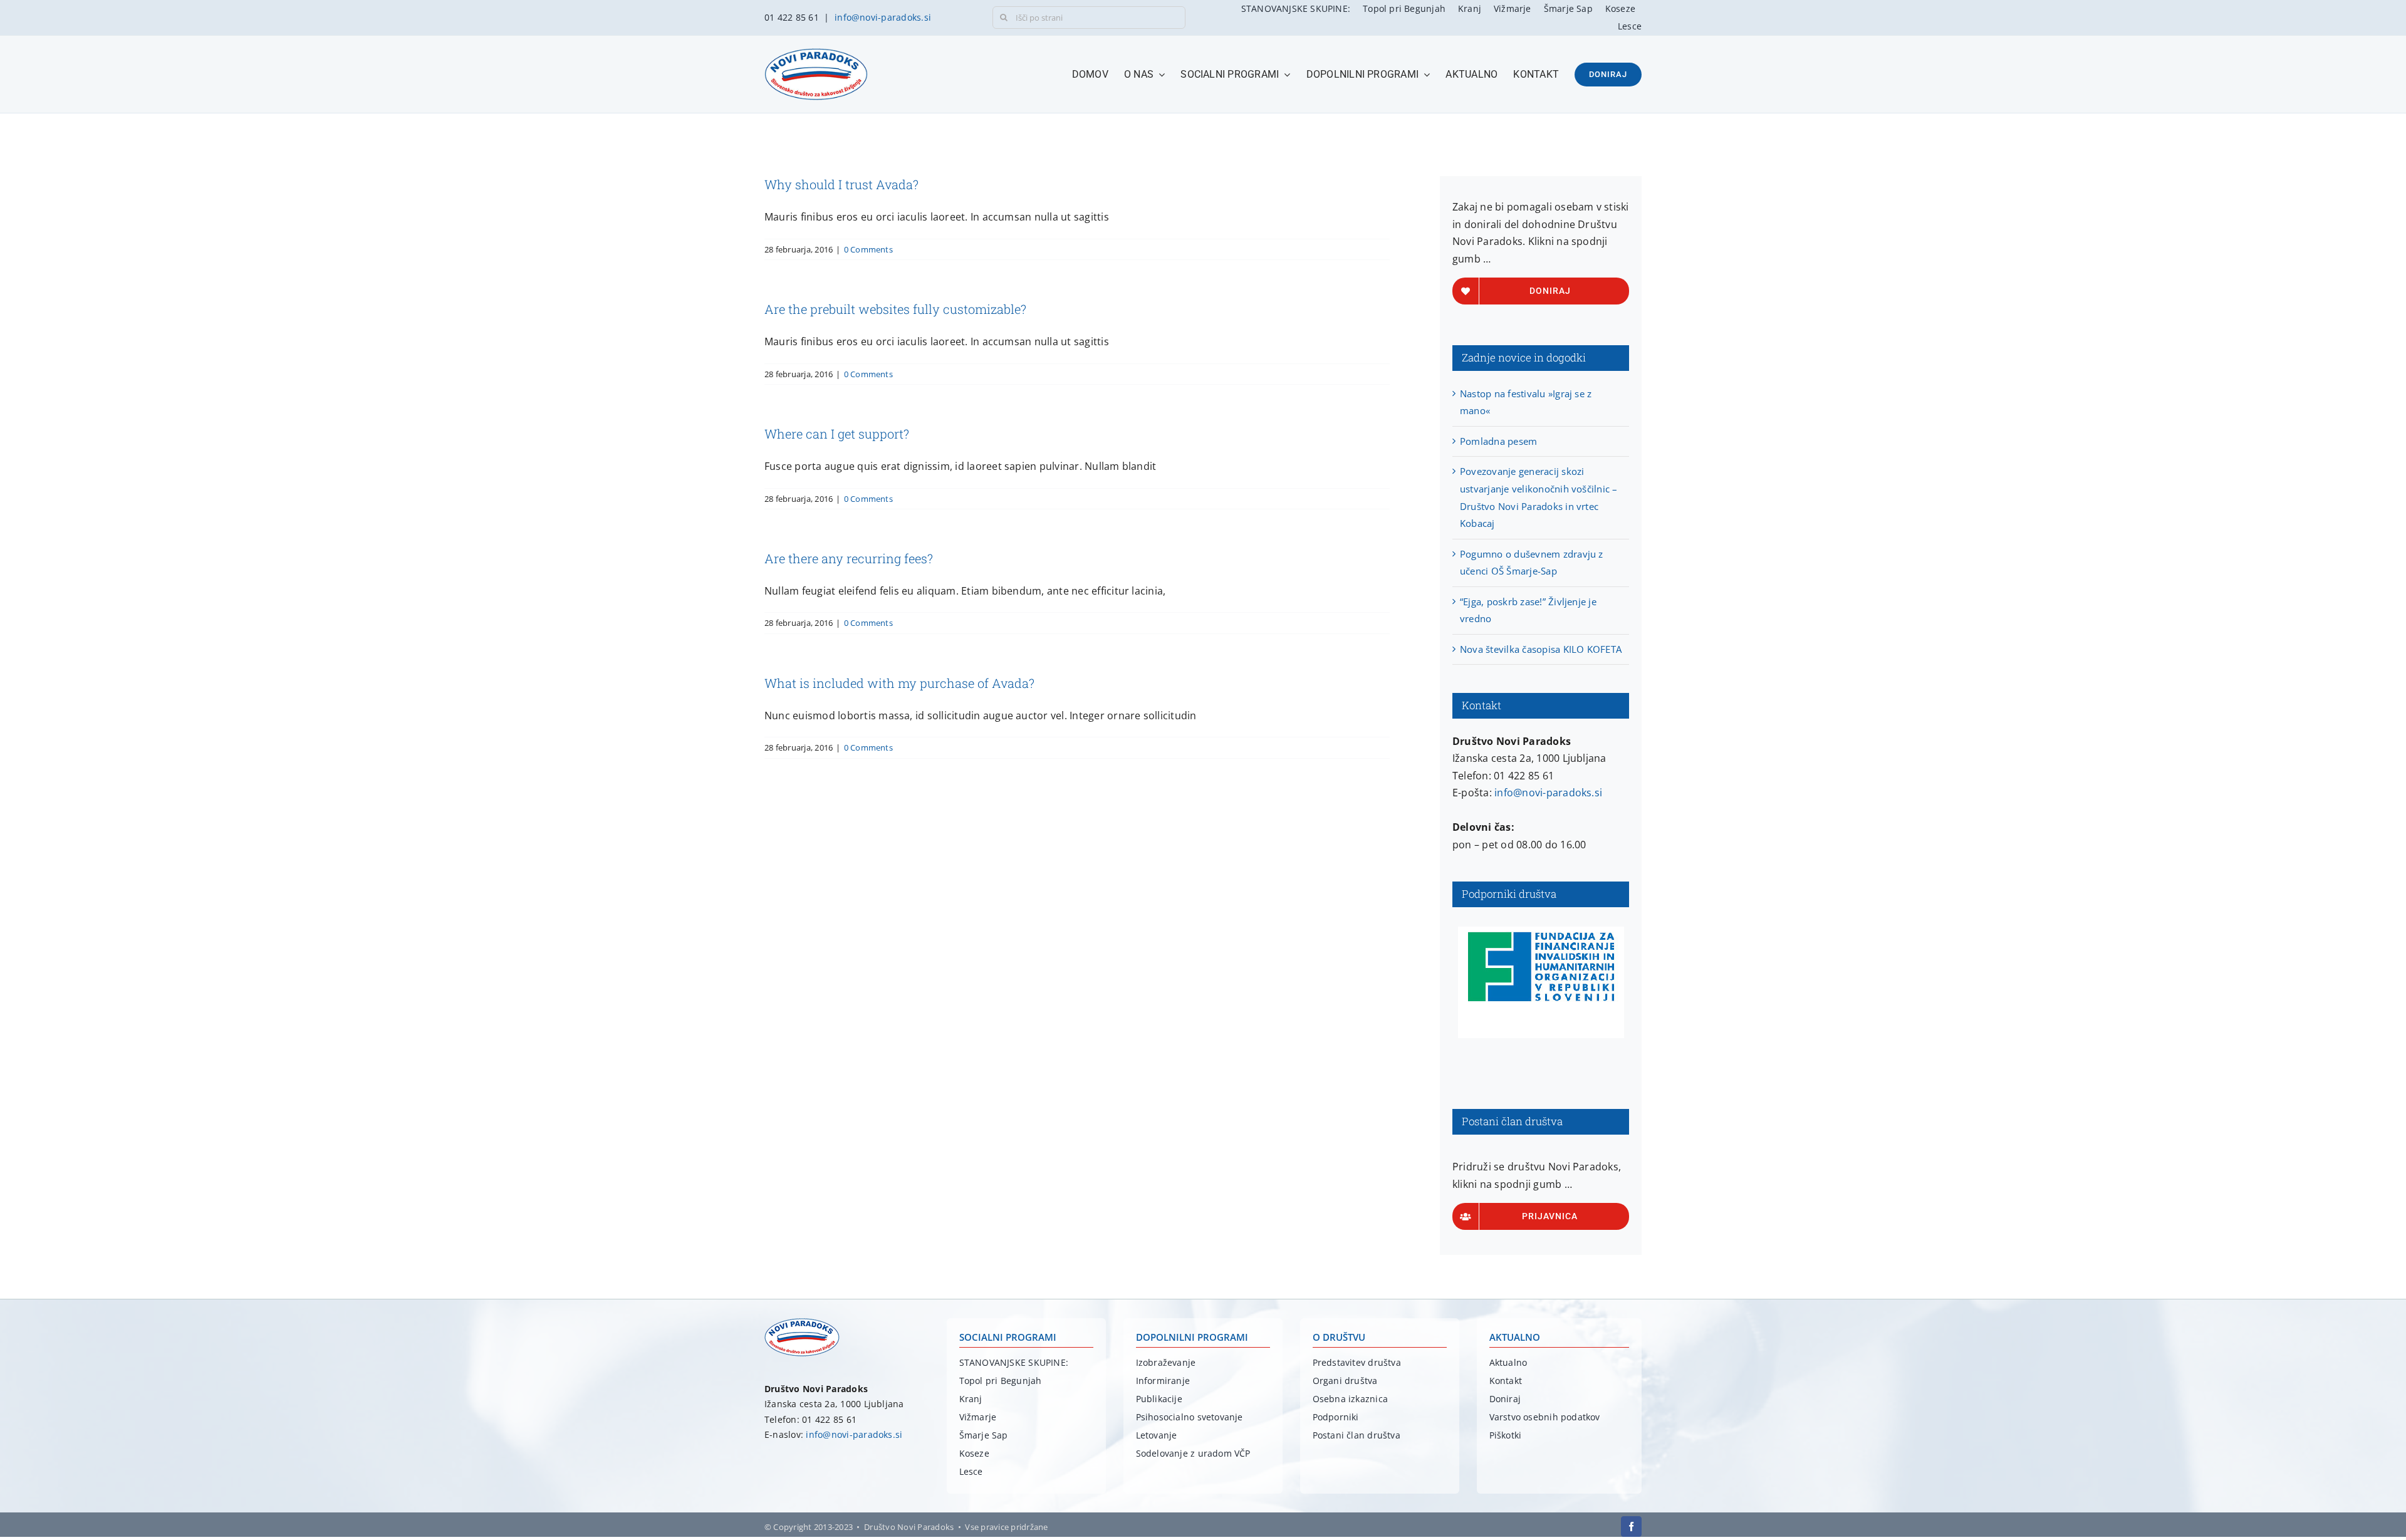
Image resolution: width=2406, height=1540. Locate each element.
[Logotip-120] (802, 1323)
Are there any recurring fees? (849, 558)
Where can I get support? (837, 434)
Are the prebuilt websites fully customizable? (895, 309)
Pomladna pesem (1498, 441)
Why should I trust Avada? (841, 184)
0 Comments (868, 249)
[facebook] (1631, 1527)
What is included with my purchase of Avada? (899, 683)
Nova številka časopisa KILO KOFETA (1541, 649)
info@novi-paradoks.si (883, 17)
